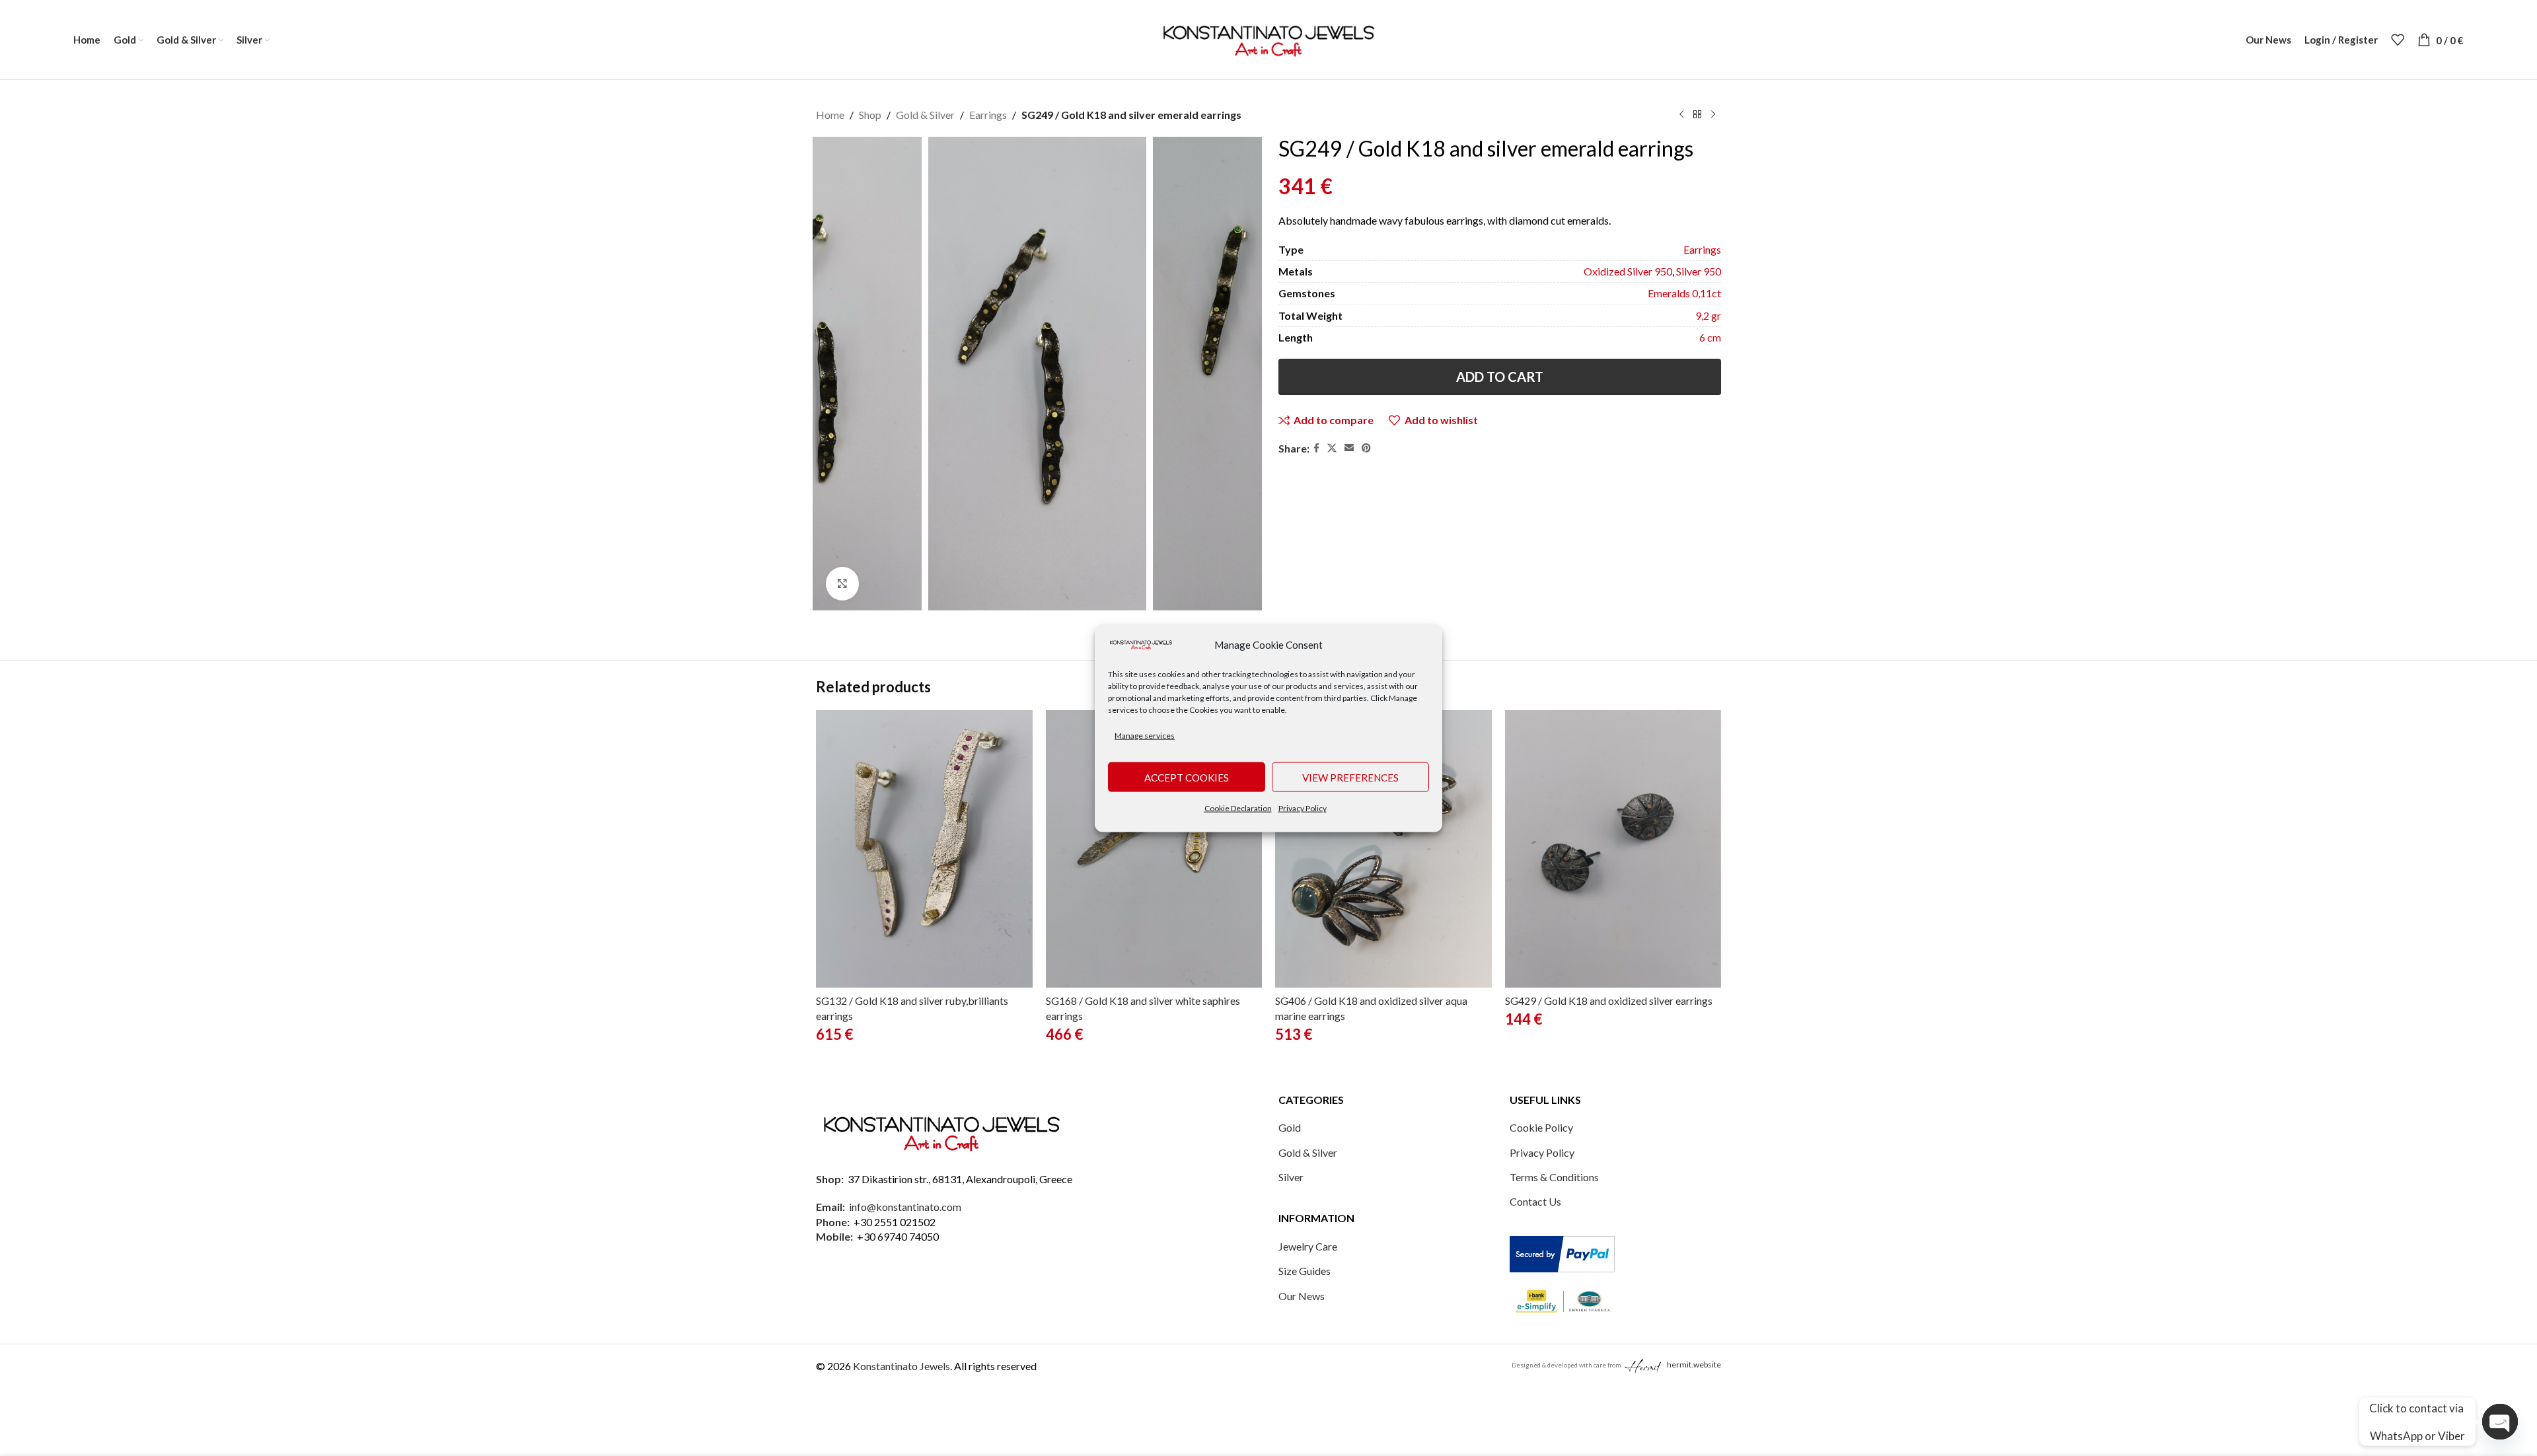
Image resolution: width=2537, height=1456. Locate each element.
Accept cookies (1187, 777)
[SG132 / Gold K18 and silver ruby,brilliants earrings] (924, 849)
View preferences (1350, 777)
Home (830, 115)
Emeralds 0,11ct (1684, 293)
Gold (1290, 1127)
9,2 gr (1708, 315)
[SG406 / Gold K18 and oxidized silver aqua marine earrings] (1383, 849)
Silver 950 (1699, 271)
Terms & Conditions (1554, 1177)
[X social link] (1332, 448)
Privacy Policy (1303, 808)
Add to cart (1500, 377)
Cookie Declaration (1238, 808)
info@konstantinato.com (905, 1207)
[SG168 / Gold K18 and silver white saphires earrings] (1154, 849)
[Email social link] (1349, 448)
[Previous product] (1681, 115)
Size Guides (1305, 1271)
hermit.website (1694, 1365)
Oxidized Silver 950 (1628, 271)
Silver (1291, 1177)
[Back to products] (1697, 115)
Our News (1302, 1296)
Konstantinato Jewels (901, 1366)
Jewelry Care (1308, 1246)
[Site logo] (1268, 38)
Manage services (1145, 735)
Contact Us (1535, 1201)
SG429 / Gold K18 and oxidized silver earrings (1609, 1001)
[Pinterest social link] (1366, 448)
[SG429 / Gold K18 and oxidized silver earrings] (1613, 849)
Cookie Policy (1541, 1127)
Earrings (988, 115)
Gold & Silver (925, 115)
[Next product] (1713, 115)
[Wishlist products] (2398, 40)
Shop (870, 115)
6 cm (1710, 337)
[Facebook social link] (1316, 448)
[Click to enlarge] (842, 583)
